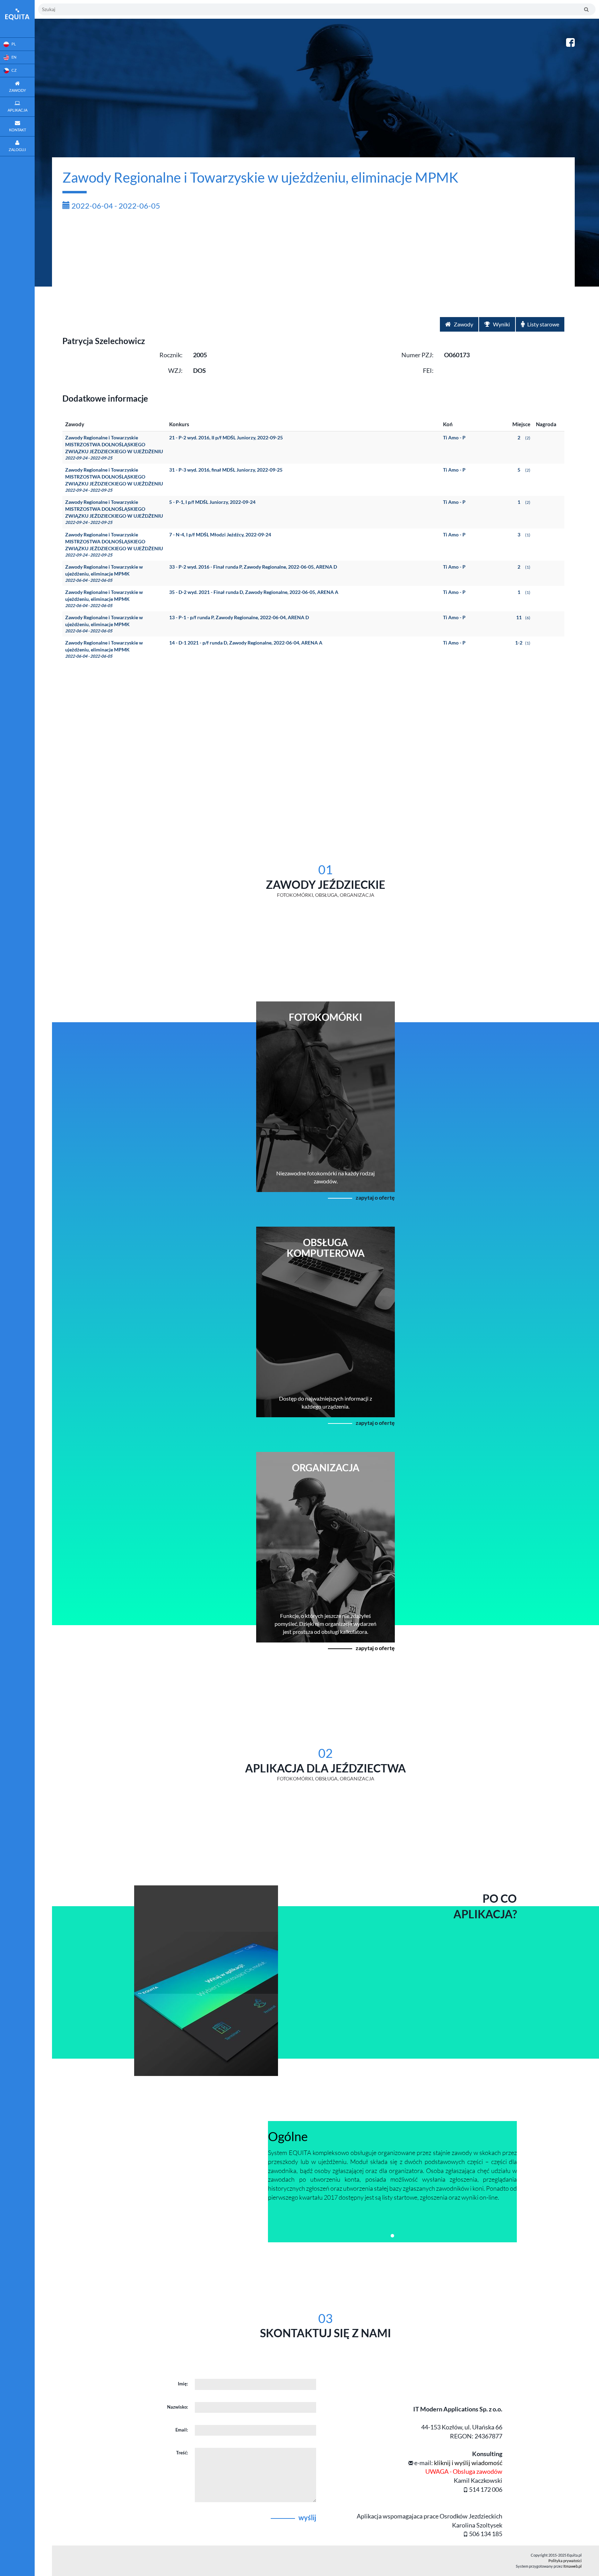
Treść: (182, 2453)
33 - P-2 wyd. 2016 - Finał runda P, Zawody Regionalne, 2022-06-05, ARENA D (253, 567)
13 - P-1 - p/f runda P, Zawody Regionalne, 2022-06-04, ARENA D (239, 617)
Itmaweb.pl (572, 2566)
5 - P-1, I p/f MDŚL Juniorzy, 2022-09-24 (212, 502)
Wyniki (501, 324)
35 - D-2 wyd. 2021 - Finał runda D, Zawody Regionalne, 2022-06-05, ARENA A (254, 592)
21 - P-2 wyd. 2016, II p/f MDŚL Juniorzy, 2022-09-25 (226, 437)
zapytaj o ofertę (375, 1197)
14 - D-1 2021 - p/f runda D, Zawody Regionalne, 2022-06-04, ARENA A (246, 643)
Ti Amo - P (454, 437)
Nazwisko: (177, 2407)
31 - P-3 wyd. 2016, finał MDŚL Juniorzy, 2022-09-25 (226, 470)
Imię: (183, 2384)
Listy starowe (543, 324)
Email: (182, 2430)
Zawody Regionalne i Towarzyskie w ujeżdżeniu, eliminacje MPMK (104, 573)
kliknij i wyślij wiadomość (468, 2463)
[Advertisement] (313, 265)
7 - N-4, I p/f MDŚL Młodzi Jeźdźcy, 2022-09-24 (220, 535)
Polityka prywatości (565, 2561)
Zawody (463, 324)
